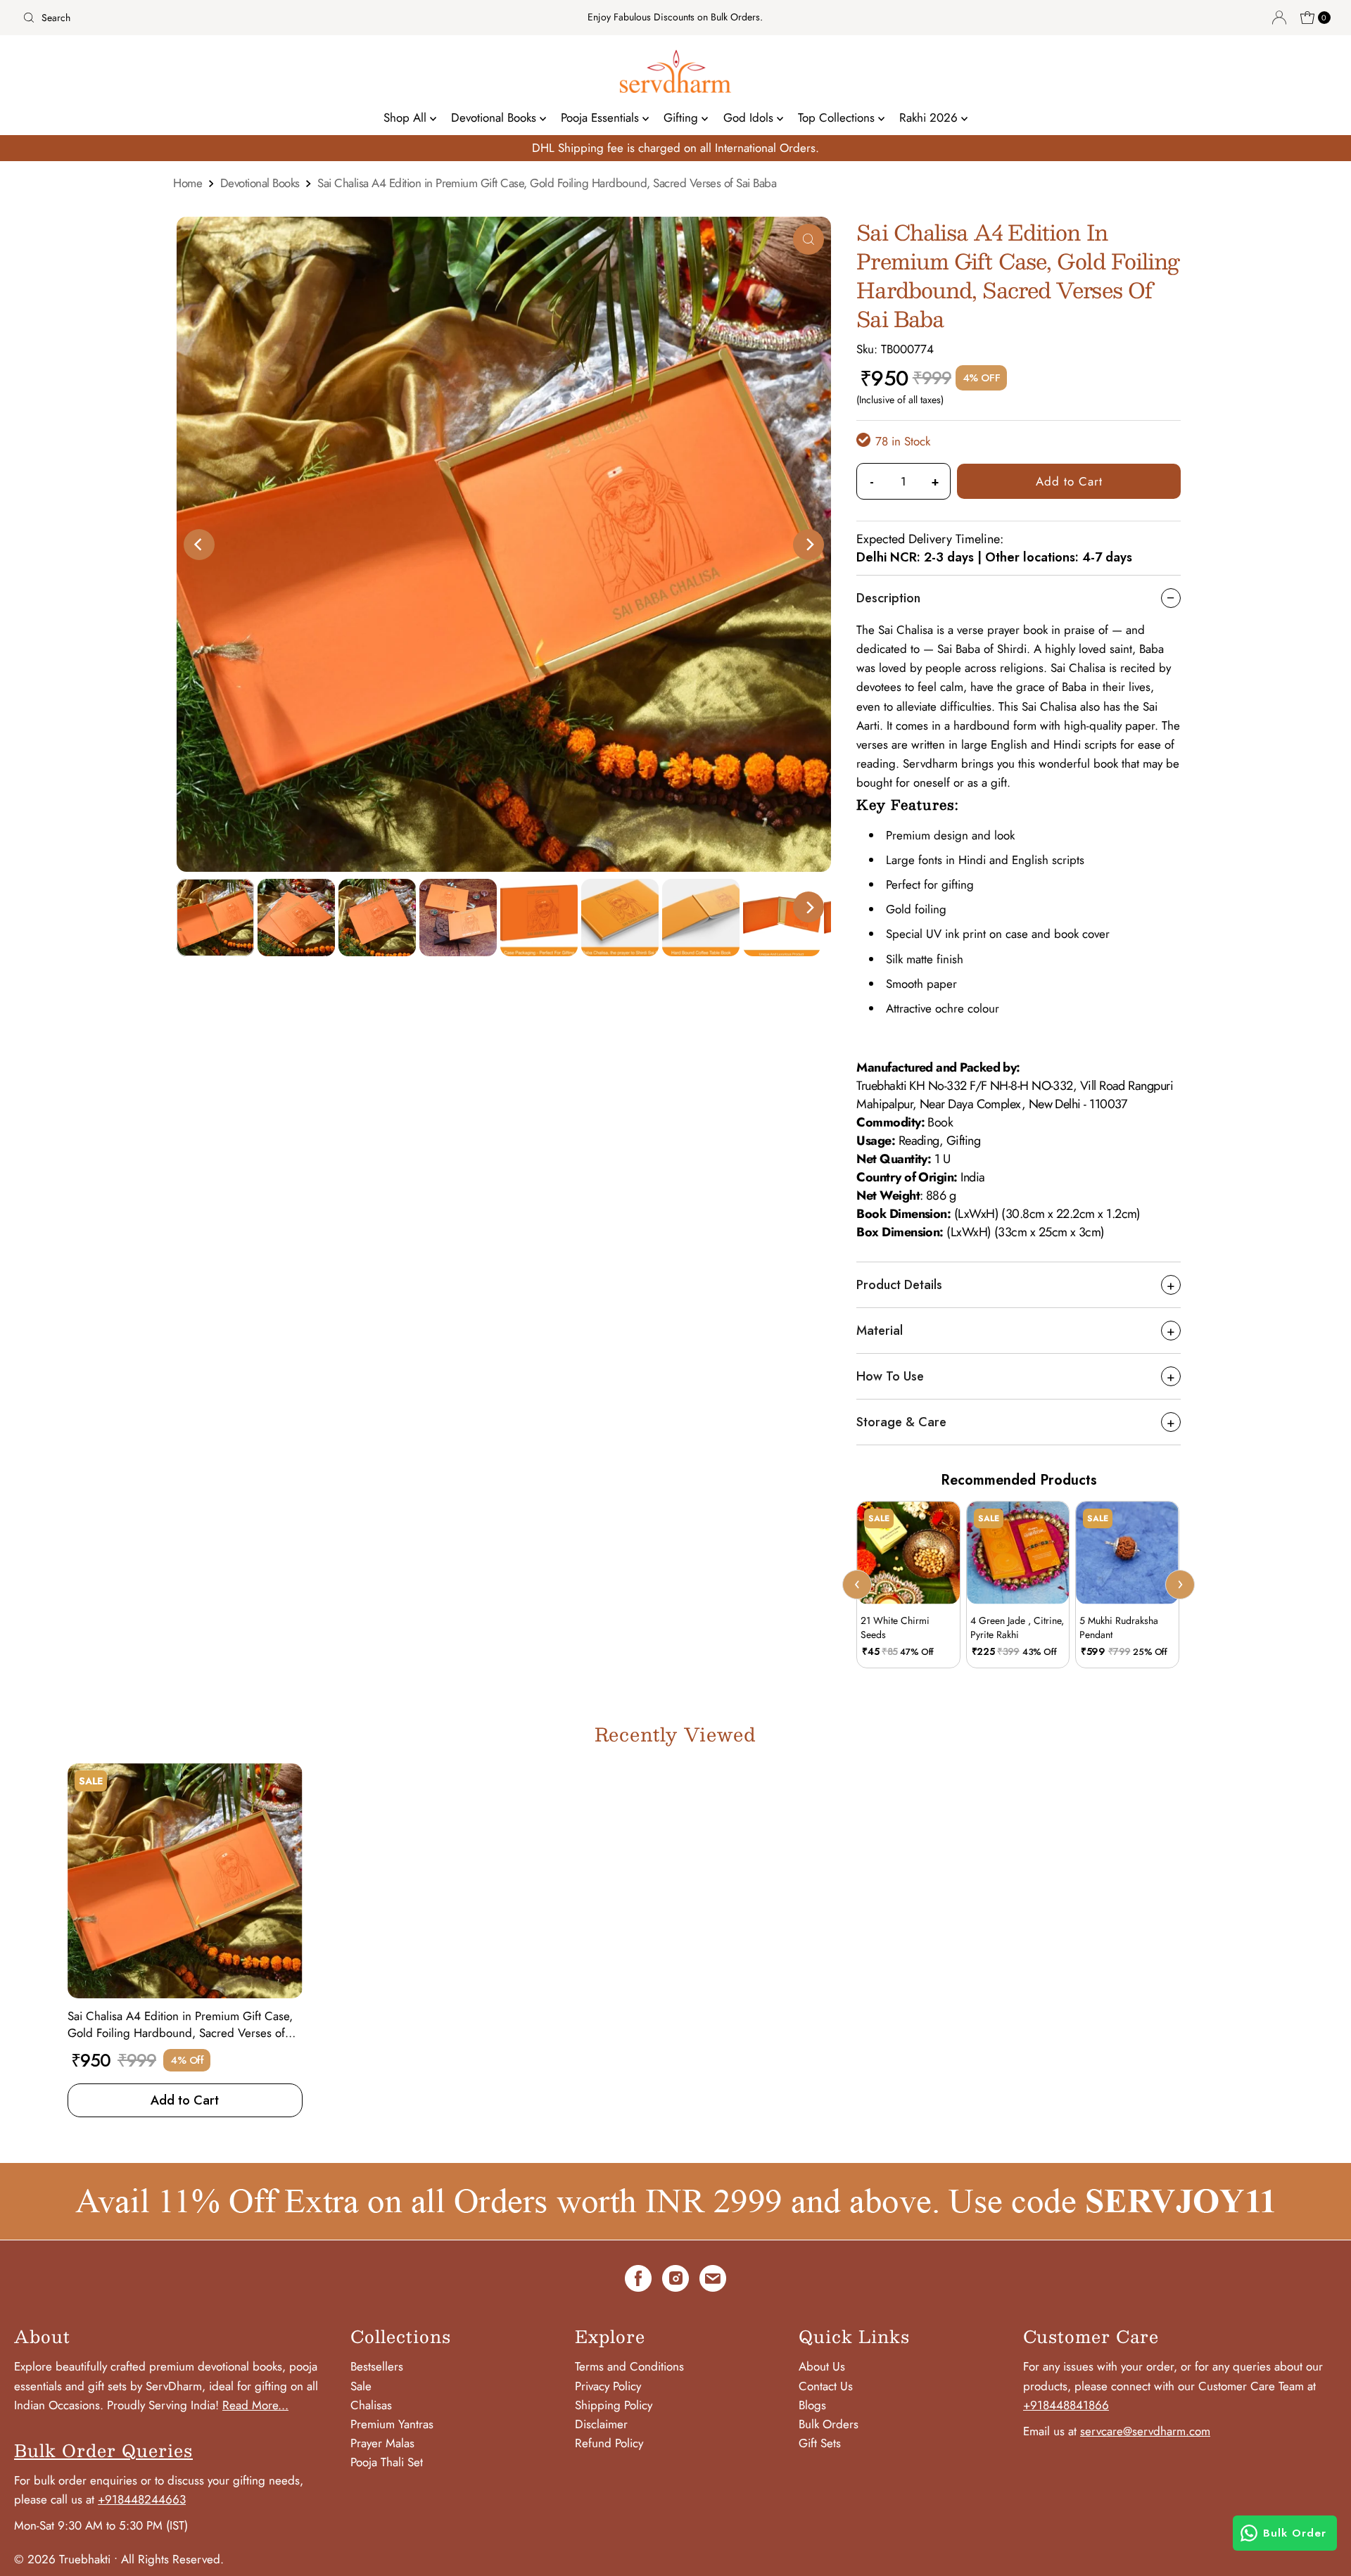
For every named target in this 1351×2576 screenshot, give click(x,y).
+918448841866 (1066, 2405)
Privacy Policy (608, 2386)
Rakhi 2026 (930, 118)
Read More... (255, 2405)
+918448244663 (142, 2499)
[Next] (808, 545)
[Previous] (199, 545)
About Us (822, 2366)
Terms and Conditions (629, 2366)
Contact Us (826, 2386)
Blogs (812, 2405)
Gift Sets (820, 2443)
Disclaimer (601, 2424)
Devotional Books (495, 118)
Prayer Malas (382, 2443)
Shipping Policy (614, 2405)
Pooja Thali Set (387, 2462)
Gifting (683, 118)
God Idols (750, 118)
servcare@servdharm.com (1145, 2431)
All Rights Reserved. (172, 2559)
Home (188, 183)
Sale (361, 2386)
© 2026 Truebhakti (62, 2559)
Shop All (407, 118)
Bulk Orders (829, 2424)
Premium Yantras (392, 2424)
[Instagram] (675, 2281)
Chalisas (371, 2405)
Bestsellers (377, 2366)
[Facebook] (638, 2281)
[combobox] (233, 18)
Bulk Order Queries (103, 2450)
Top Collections (838, 118)
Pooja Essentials (602, 118)
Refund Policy (609, 2443)
